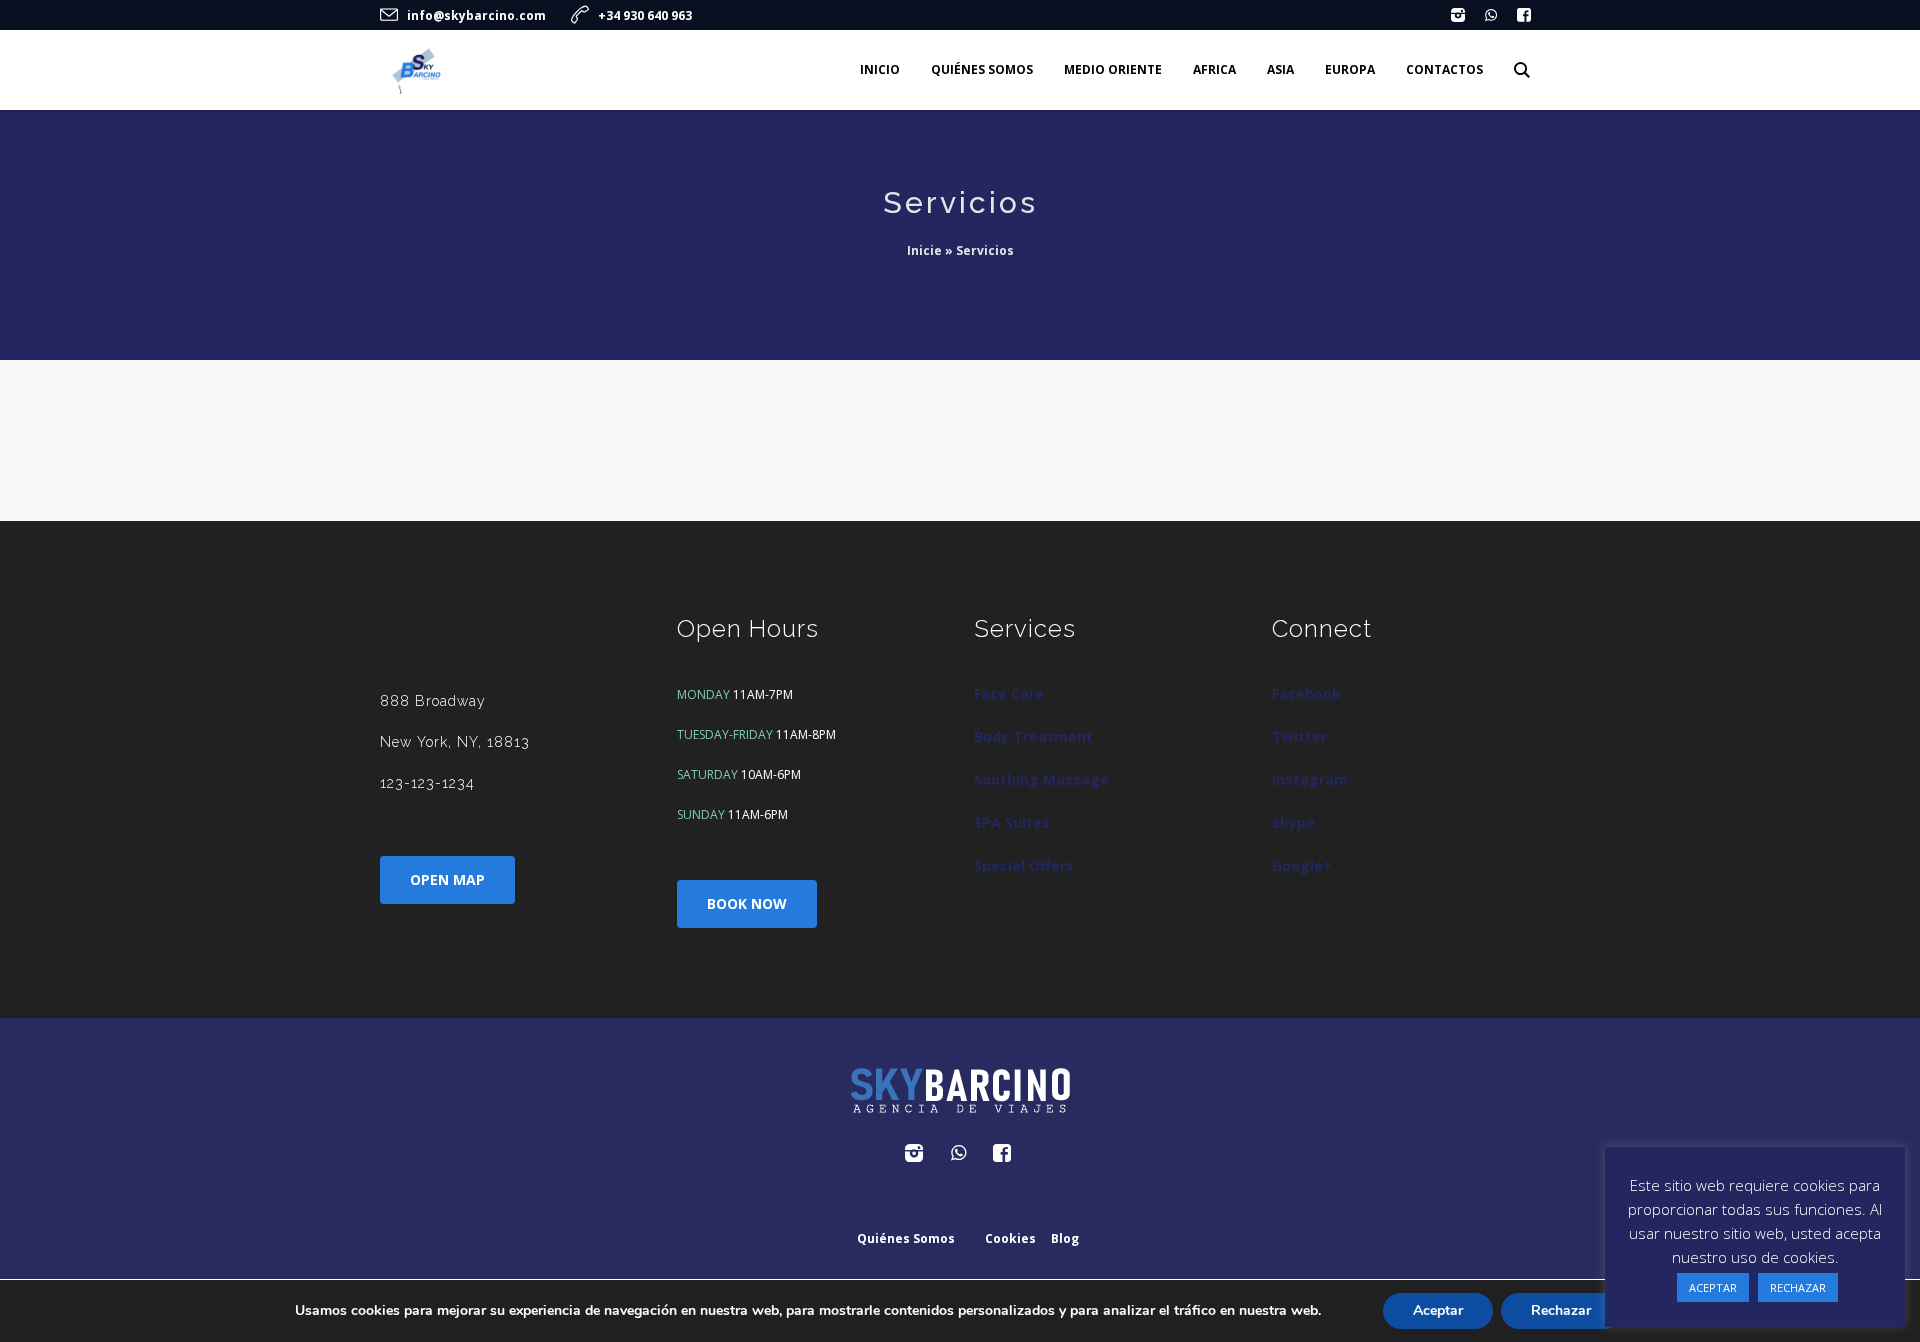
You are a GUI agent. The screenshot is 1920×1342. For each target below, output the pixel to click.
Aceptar (1438, 1310)
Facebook (1306, 693)
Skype (1293, 822)
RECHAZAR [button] (1798, 1287)
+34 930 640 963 (645, 15)
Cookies (1010, 1238)
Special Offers (1024, 865)
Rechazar (1561, 1310)
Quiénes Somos (906, 1238)
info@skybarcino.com (476, 15)
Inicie (924, 250)
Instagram (1310, 779)
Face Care (1009, 693)
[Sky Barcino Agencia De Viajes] (960, 1090)
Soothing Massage (1041, 779)
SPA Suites (1012, 822)
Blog (1065, 1238)
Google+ (1302, 865)
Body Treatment (1033, 736)
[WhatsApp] (1491, 15)
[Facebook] (1524, 15)
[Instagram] (1458, 15)
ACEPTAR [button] (1713, 1287)
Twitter (1299, 736)
